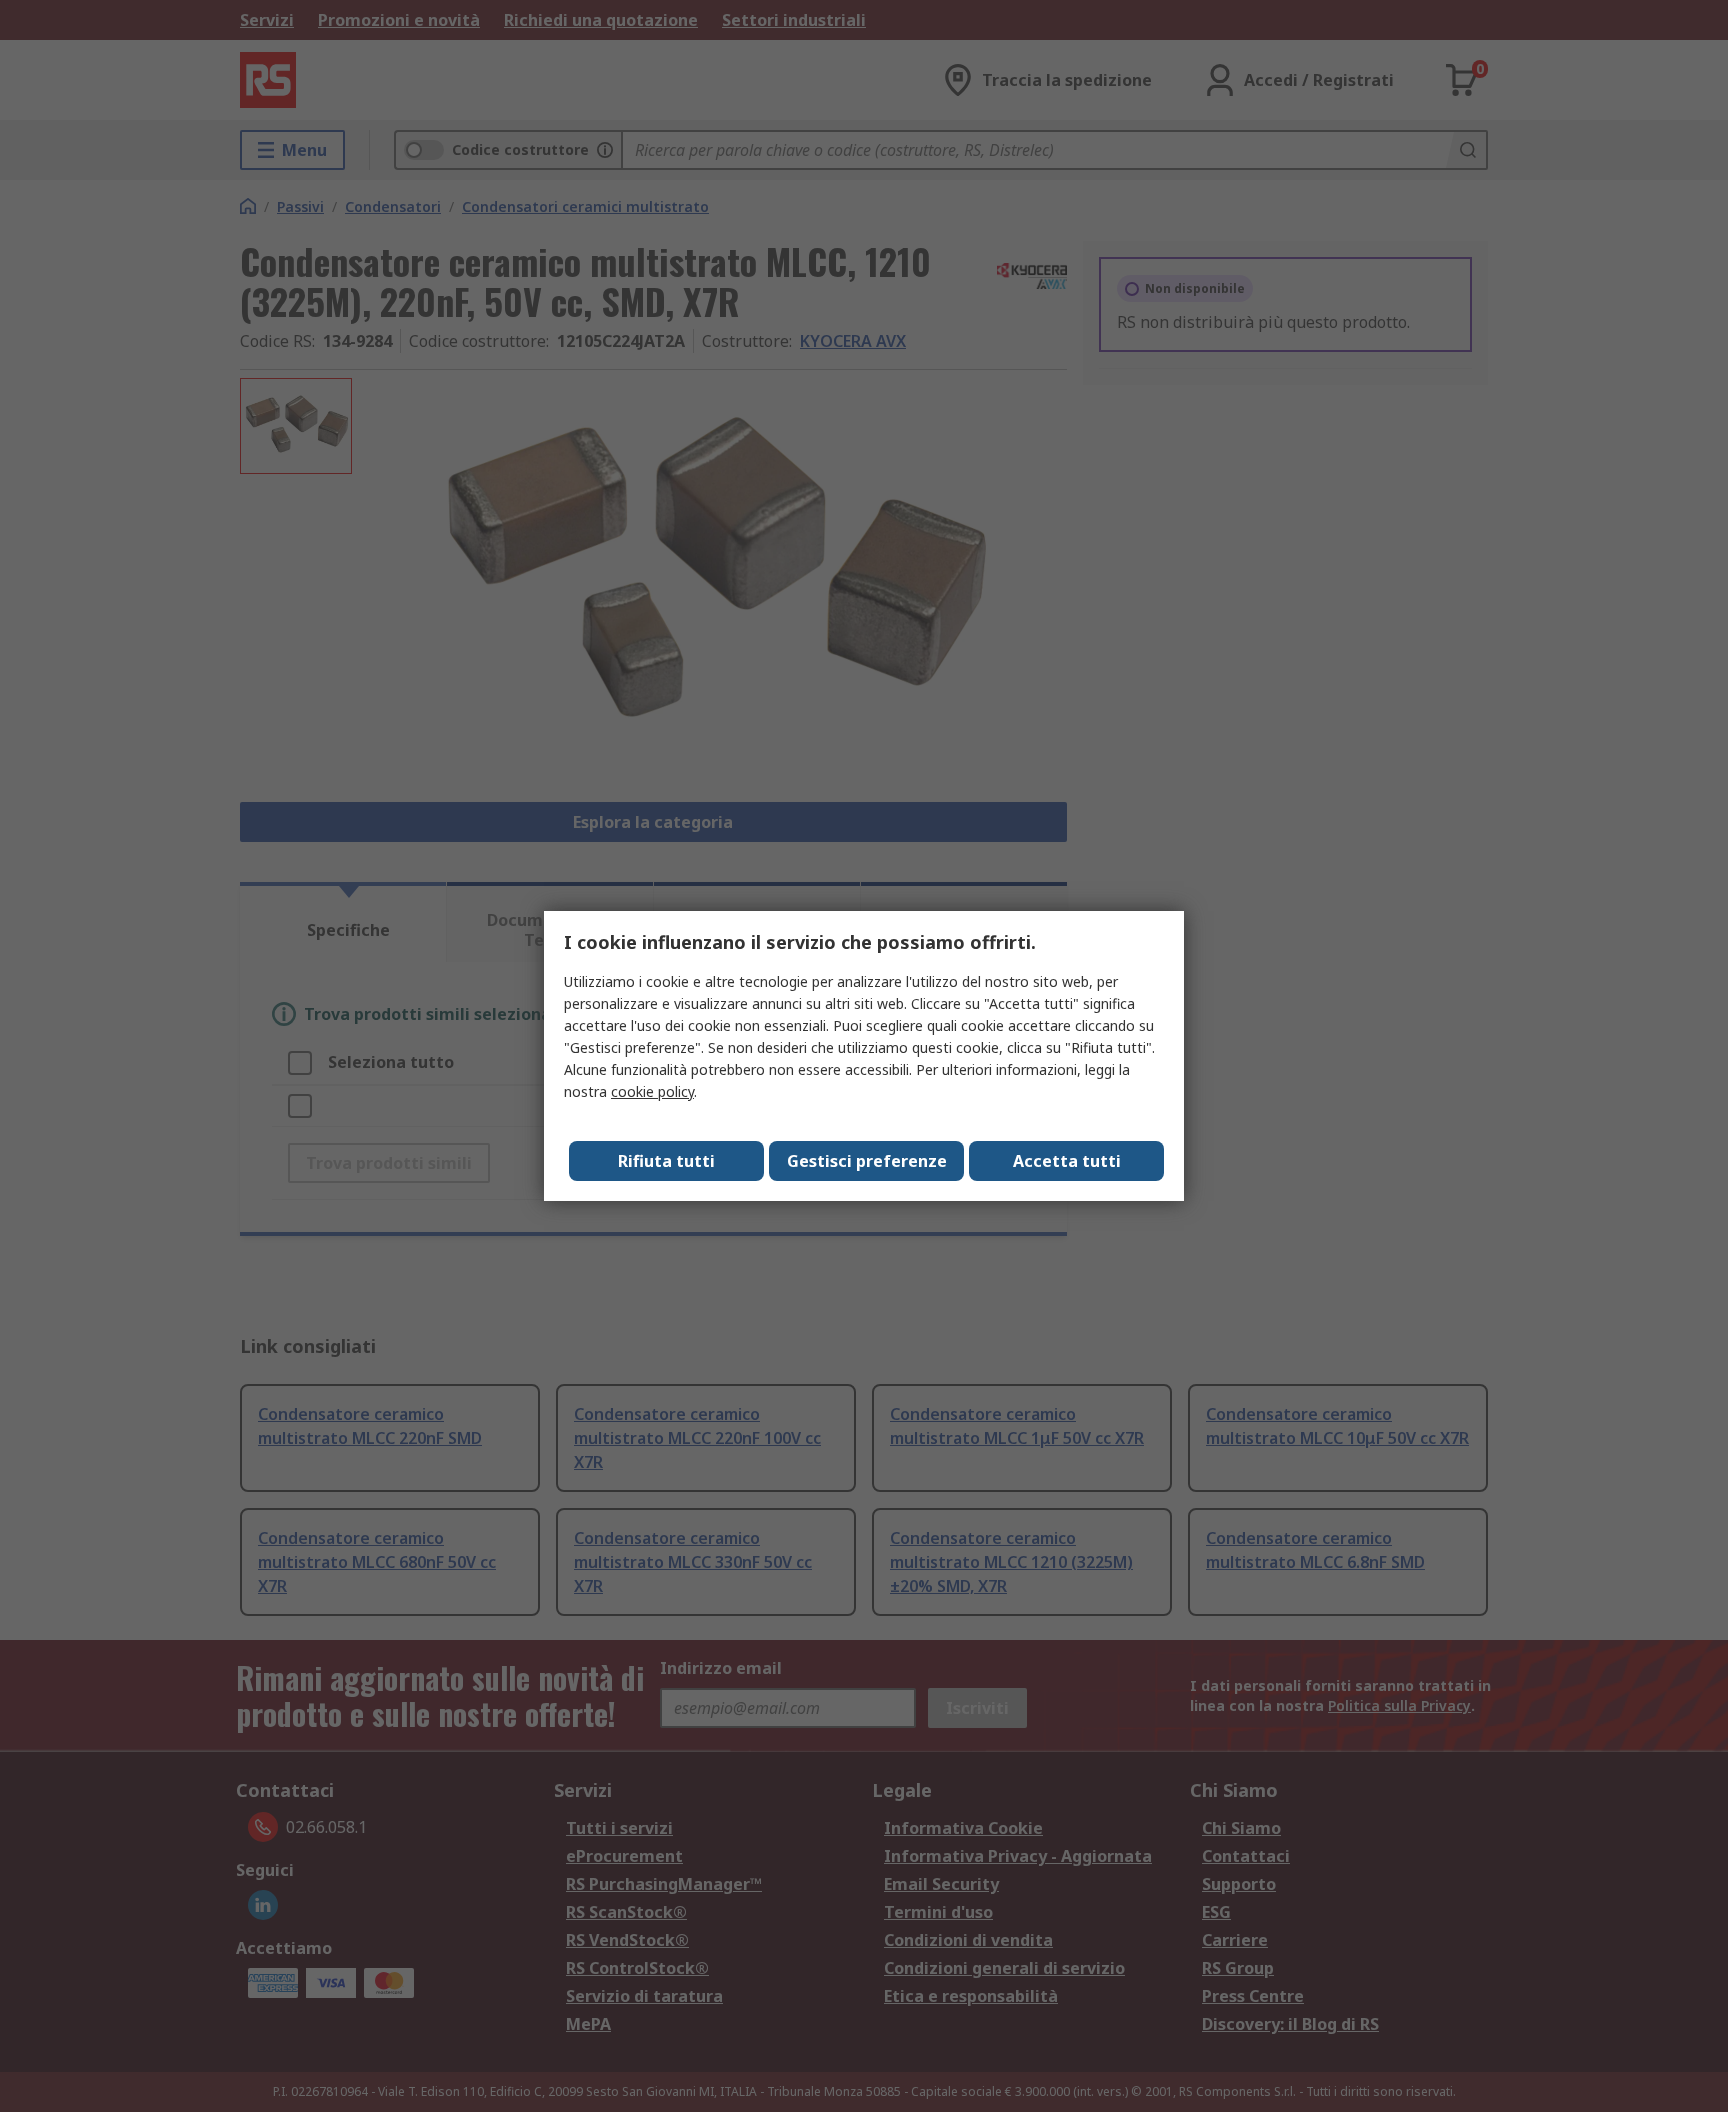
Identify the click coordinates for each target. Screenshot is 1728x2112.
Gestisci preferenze (867, 1161)
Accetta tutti (1067, 1161)
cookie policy (652, 1091)
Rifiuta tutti (666, 1161)
